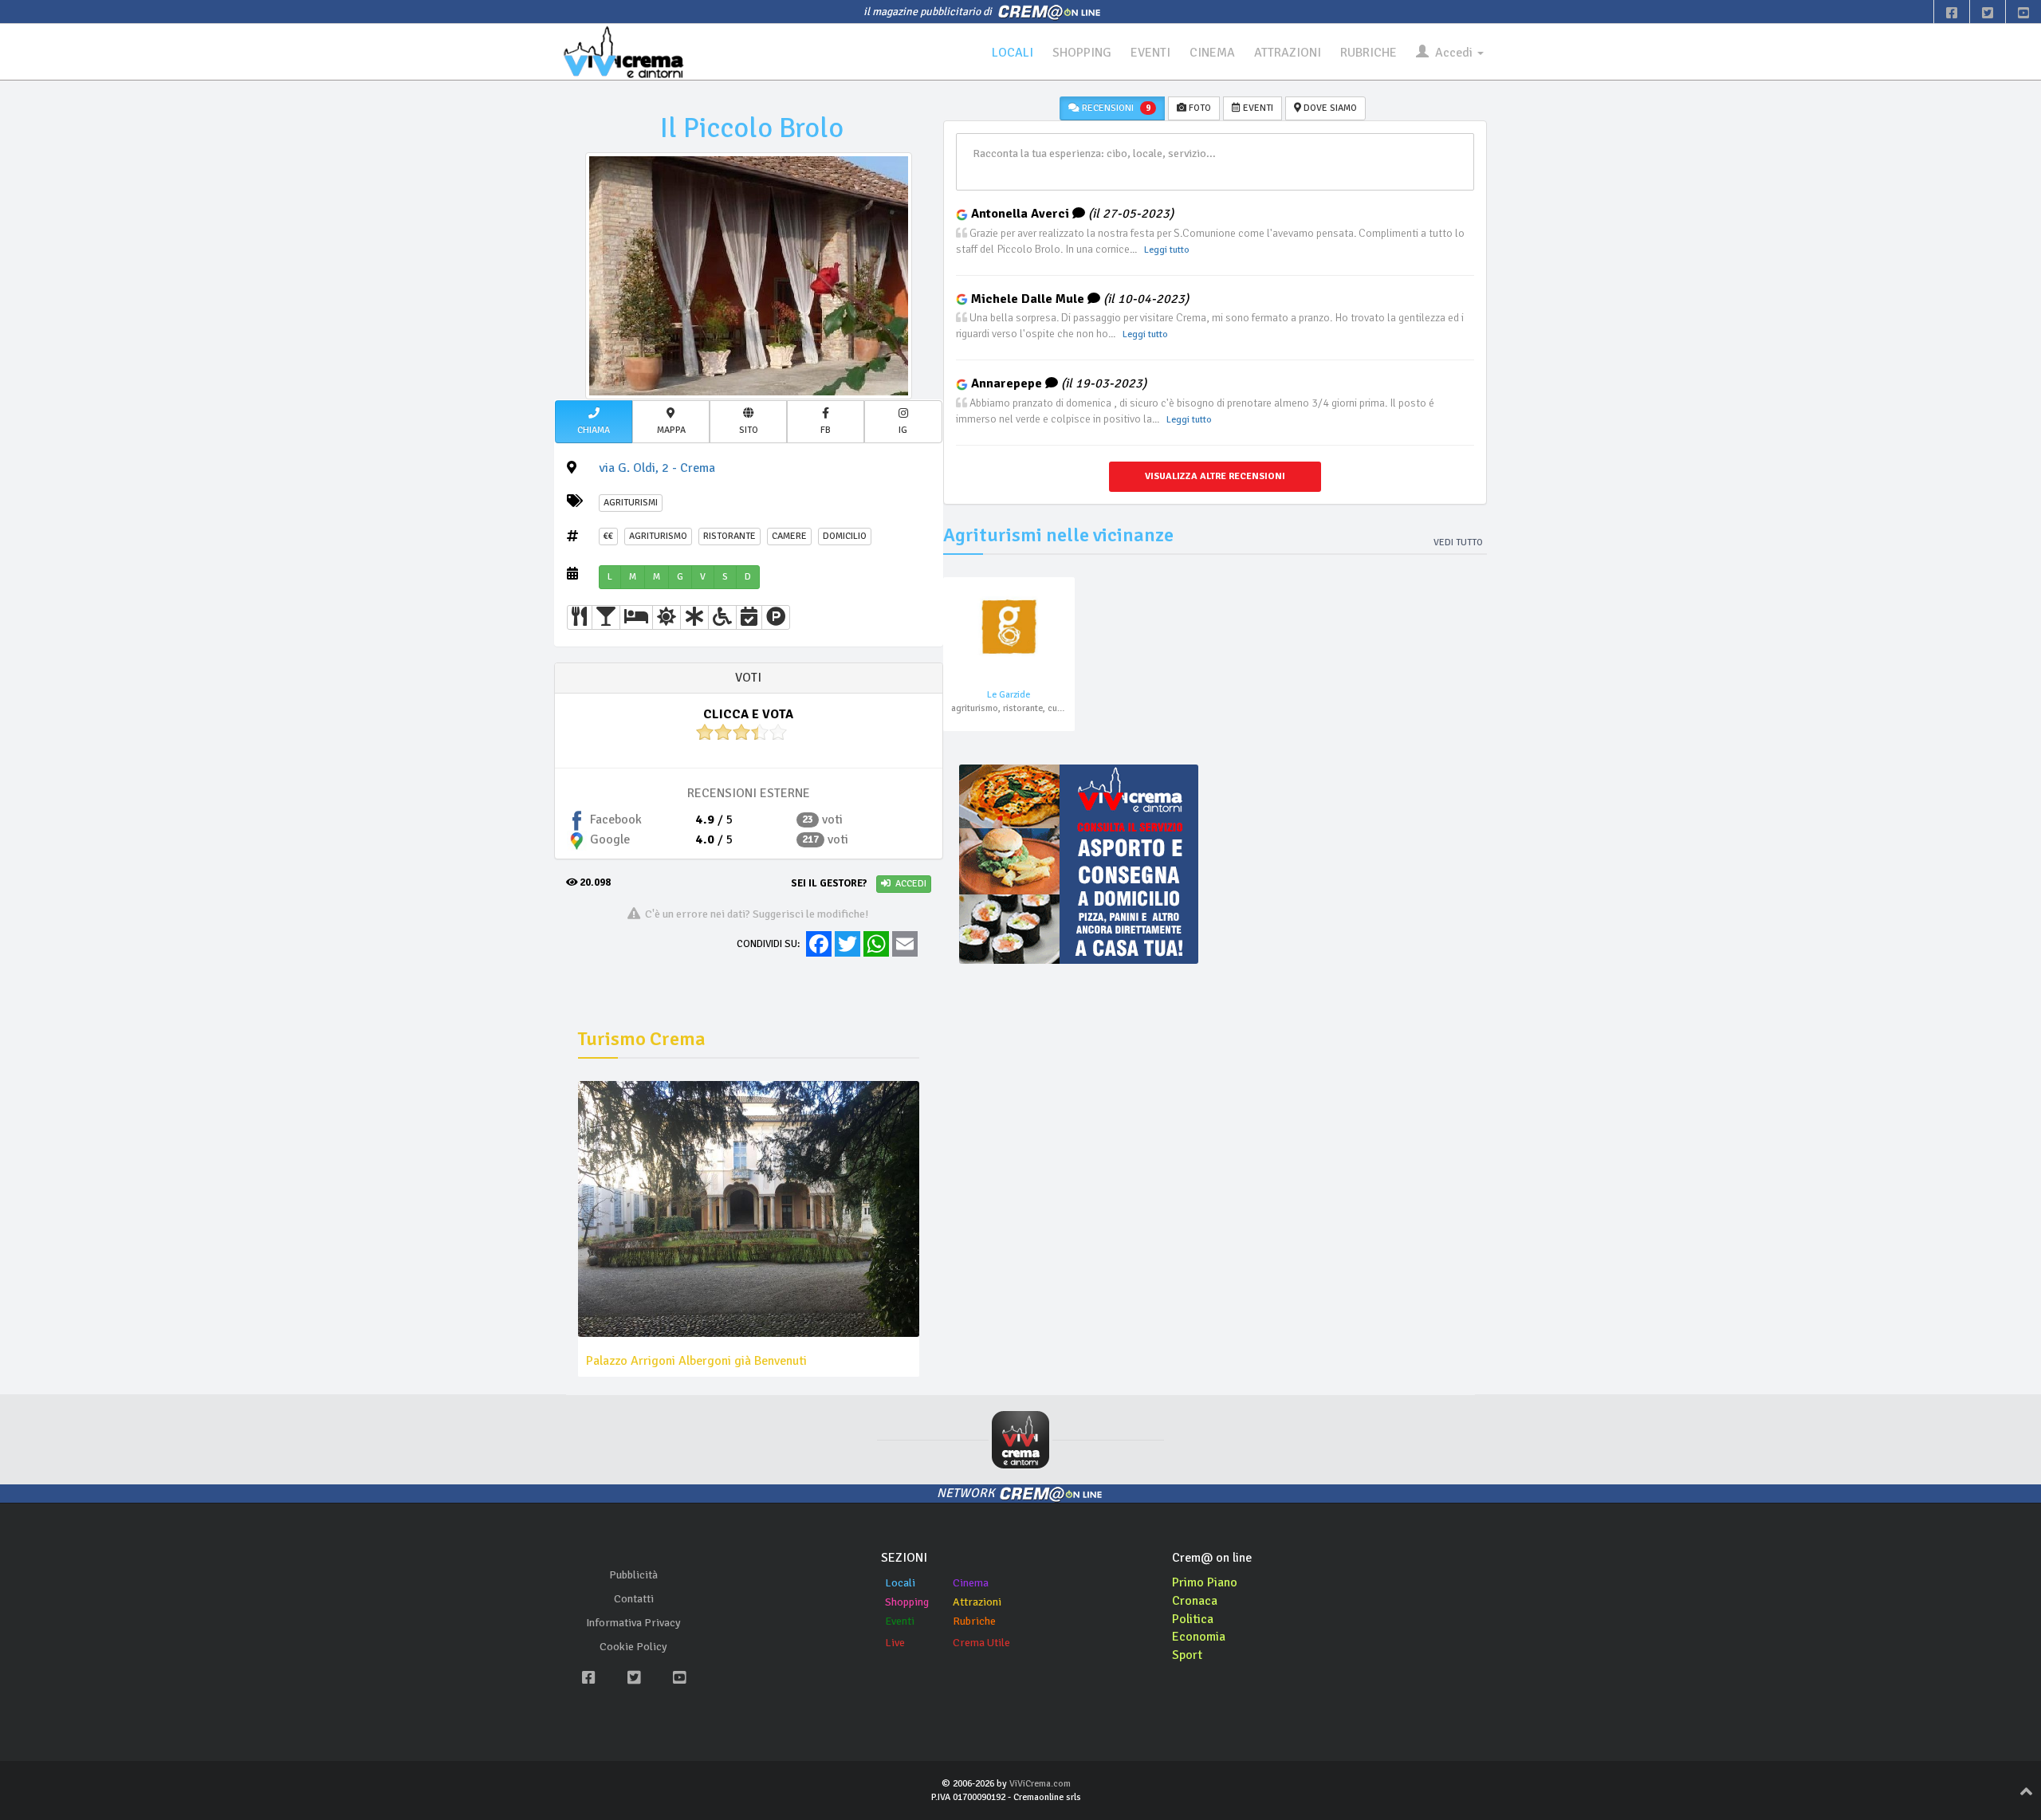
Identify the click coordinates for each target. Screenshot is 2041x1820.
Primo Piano (1205, 1582)
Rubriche (974, 1621)
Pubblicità (633, 1575)
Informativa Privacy (633, 1623)
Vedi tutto (1458, 542)
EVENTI (1150, 53)
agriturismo (658, 536)
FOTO (1199, 108)
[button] (594, 422)
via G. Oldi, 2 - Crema (657, 468)
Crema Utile (981, 1643)
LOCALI (1013, 53)
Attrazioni (977, 1602)
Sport (1187, 1655)
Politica (1193, 1619)
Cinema (971, 1583)
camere (789, 536)
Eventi (900, 1621)
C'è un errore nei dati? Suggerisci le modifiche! (755, 914)
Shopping (907, 1602)
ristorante (729, 536)
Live (895, 1643)
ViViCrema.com (1040, 1784)
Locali (900, 1583)
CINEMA (1212, 53)
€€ (608, 536)
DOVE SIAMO (1329, 108)
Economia (1199, 1637)
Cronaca (1195, 1601)
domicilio (845, 536)
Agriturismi (631, 503)
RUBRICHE (1369, 53)
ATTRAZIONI (1288, 53)
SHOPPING (1082, 53)
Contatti (634, 1599)
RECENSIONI (1115, 108)
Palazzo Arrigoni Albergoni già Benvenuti (696, 1361)
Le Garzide (1009, 695)
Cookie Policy (633, 1647)
